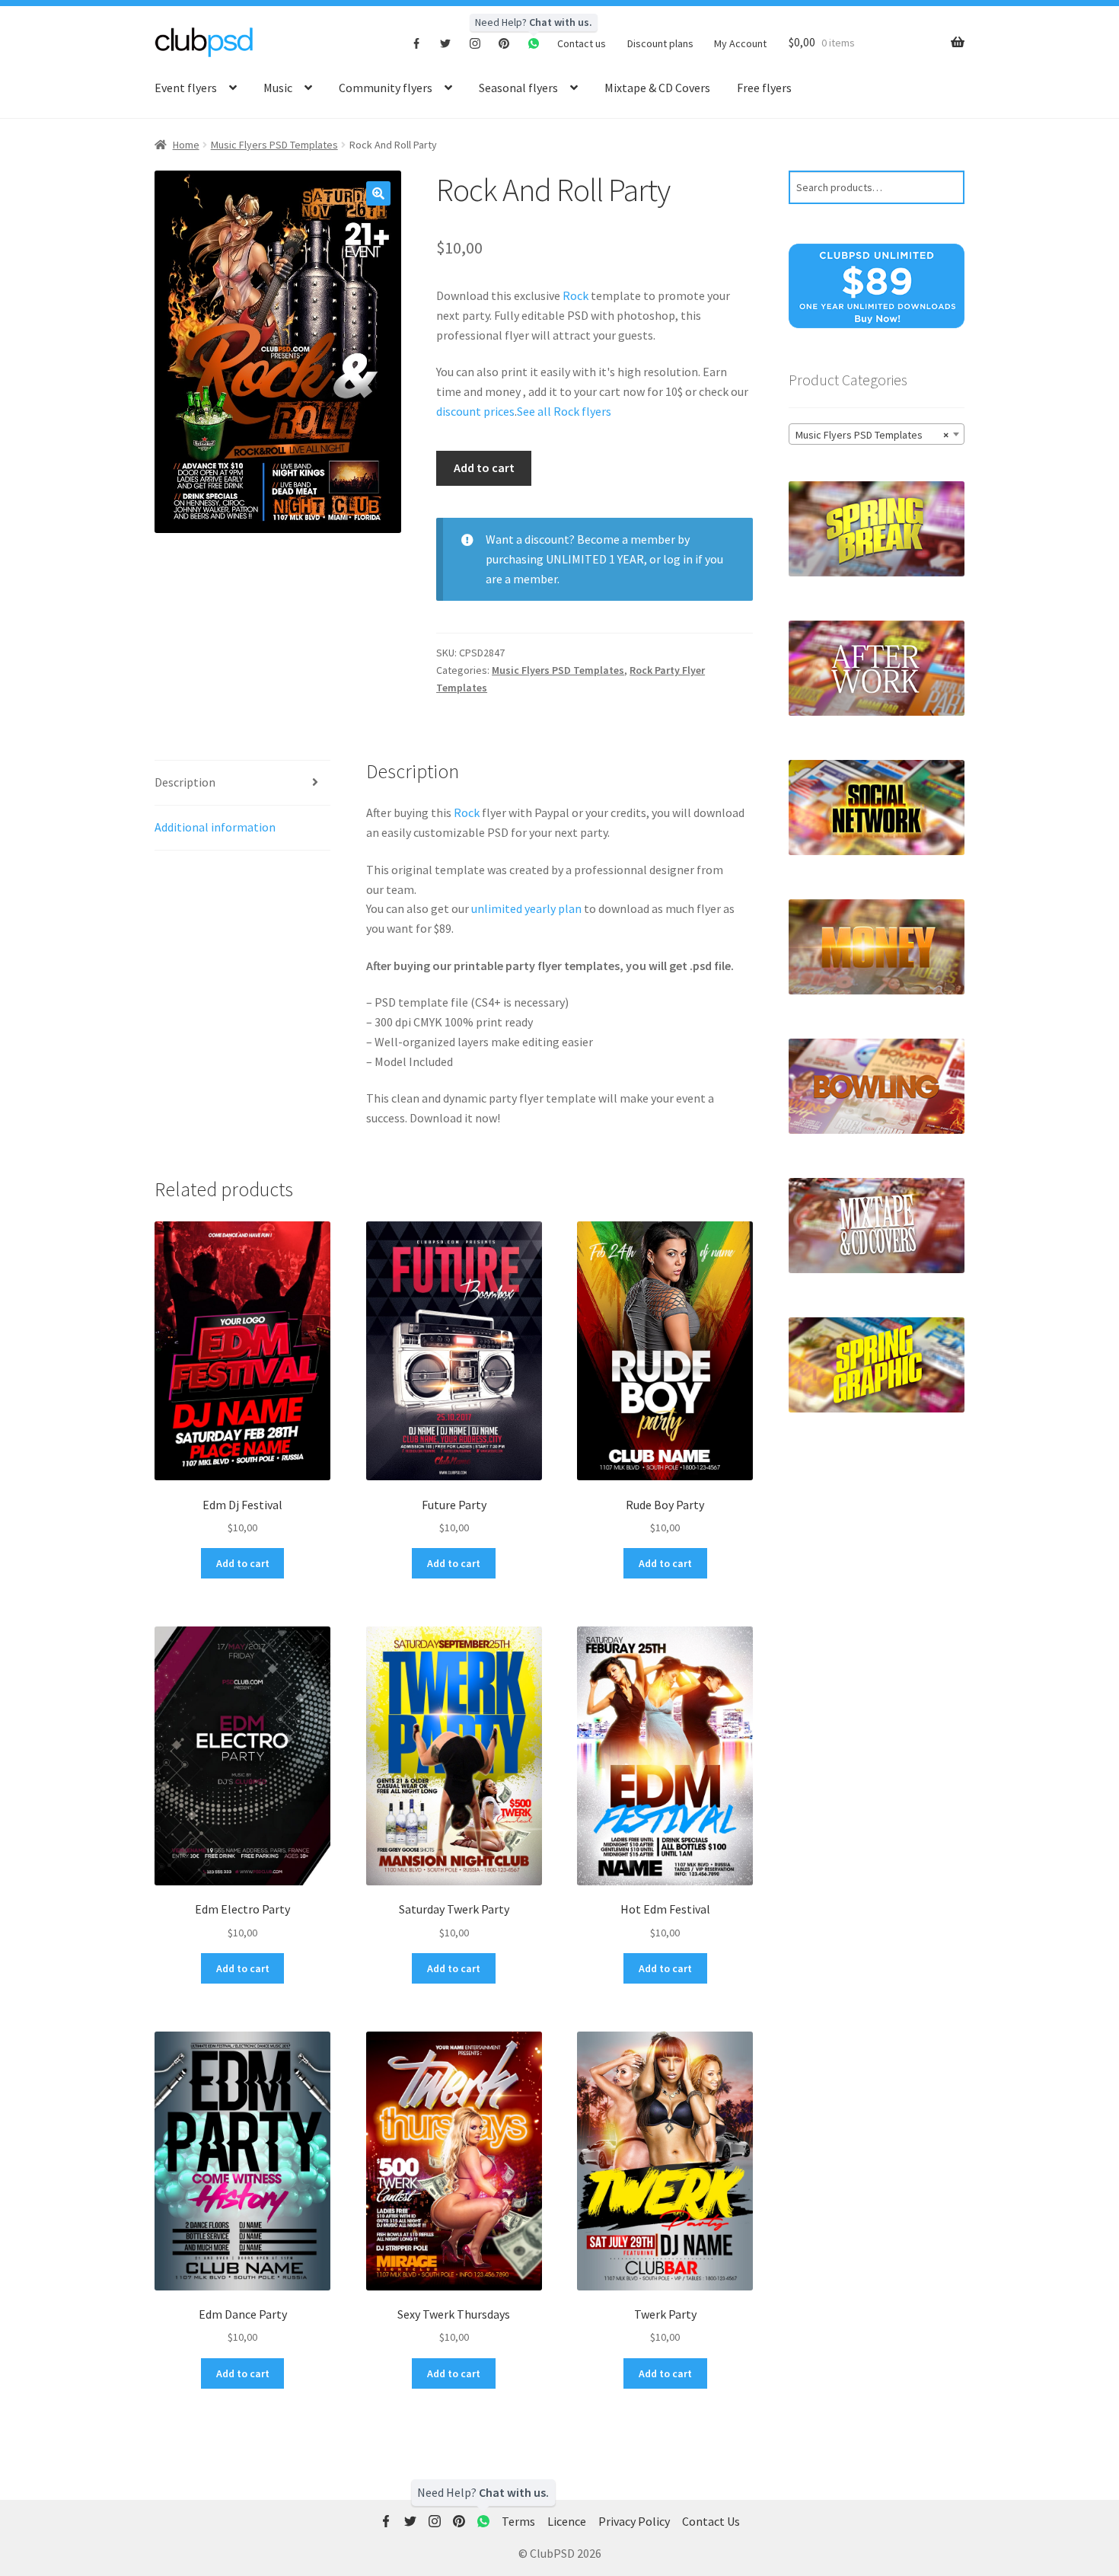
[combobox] (877, 434)
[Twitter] (446, 43)
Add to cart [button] (243, 1563)
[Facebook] (417, 43)
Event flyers (186, 88)
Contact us (582, 43)
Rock (575, 295)
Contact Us (711, 2521)
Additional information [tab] (215, 827)
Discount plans (660, 43)
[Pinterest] (504, 43)
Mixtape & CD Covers (657, 88)
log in (678, 559)
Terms (518, 2521)
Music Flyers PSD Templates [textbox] (872, 435)
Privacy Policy (634, 2521)
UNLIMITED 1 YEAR (595, 559)
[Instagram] (475, 43)
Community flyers (386, 88)
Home (186, 145)
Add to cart (484, 468)
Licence (567, 2521)
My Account (740, 43)
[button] (378, 193)
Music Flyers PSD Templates (274, 145)
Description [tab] (185, 782)
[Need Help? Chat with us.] (483, 2522)
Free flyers (764, 88)
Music (278, 88)
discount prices (475, 411)
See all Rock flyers (564, 411)
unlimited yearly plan (526, 908)
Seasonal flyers (518, 88)
